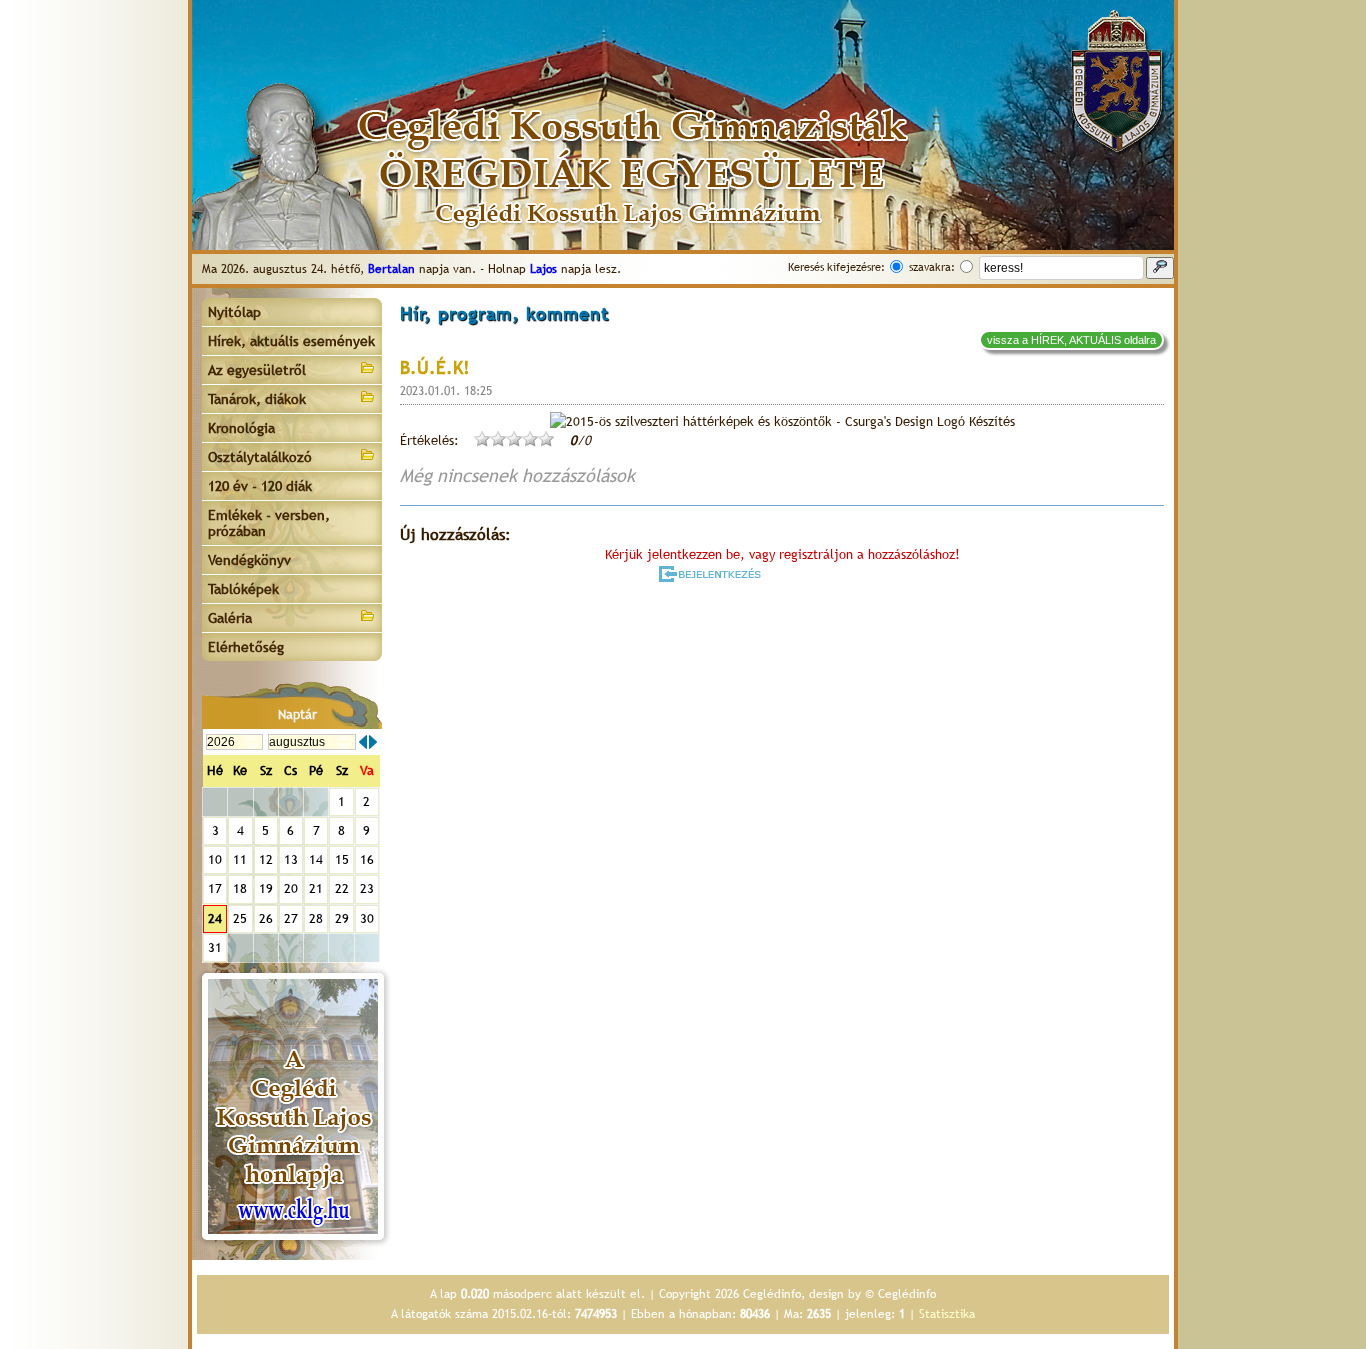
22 (342, 888)
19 (266, 888)
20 (291, 888)
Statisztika (947, 1314)
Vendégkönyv (249, 560)
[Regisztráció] (835, 574)
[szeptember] (373, 742)
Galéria (230, 618)
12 (266, 859)
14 (316, 859)
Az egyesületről (257, 370)
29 (342, 918)
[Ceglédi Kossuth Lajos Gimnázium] (293, 1106)
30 (367, 918)
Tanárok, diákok (257, 399)
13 (291, 859)
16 (367, 859)
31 (215, 947)
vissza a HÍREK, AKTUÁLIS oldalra (1071, 340)
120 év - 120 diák (260, 486)
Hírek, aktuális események (291, 341)
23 (367, 888)
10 (215, 859)
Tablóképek (243, 589)
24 (215, 918)
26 (266, 918)
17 (215, 888)
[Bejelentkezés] (711, 574)
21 (316, 888)
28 (316, 918)
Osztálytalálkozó (260, 457)
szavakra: (932, 267)
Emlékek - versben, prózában (269, 523)
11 (240, 859)
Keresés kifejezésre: (836, 267)
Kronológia (241, 428)
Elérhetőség (246, 647)
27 (291, 918)
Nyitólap (234, 312)
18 (240, 888)
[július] (363, 742)
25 (240, 918)
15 (342, 859)
